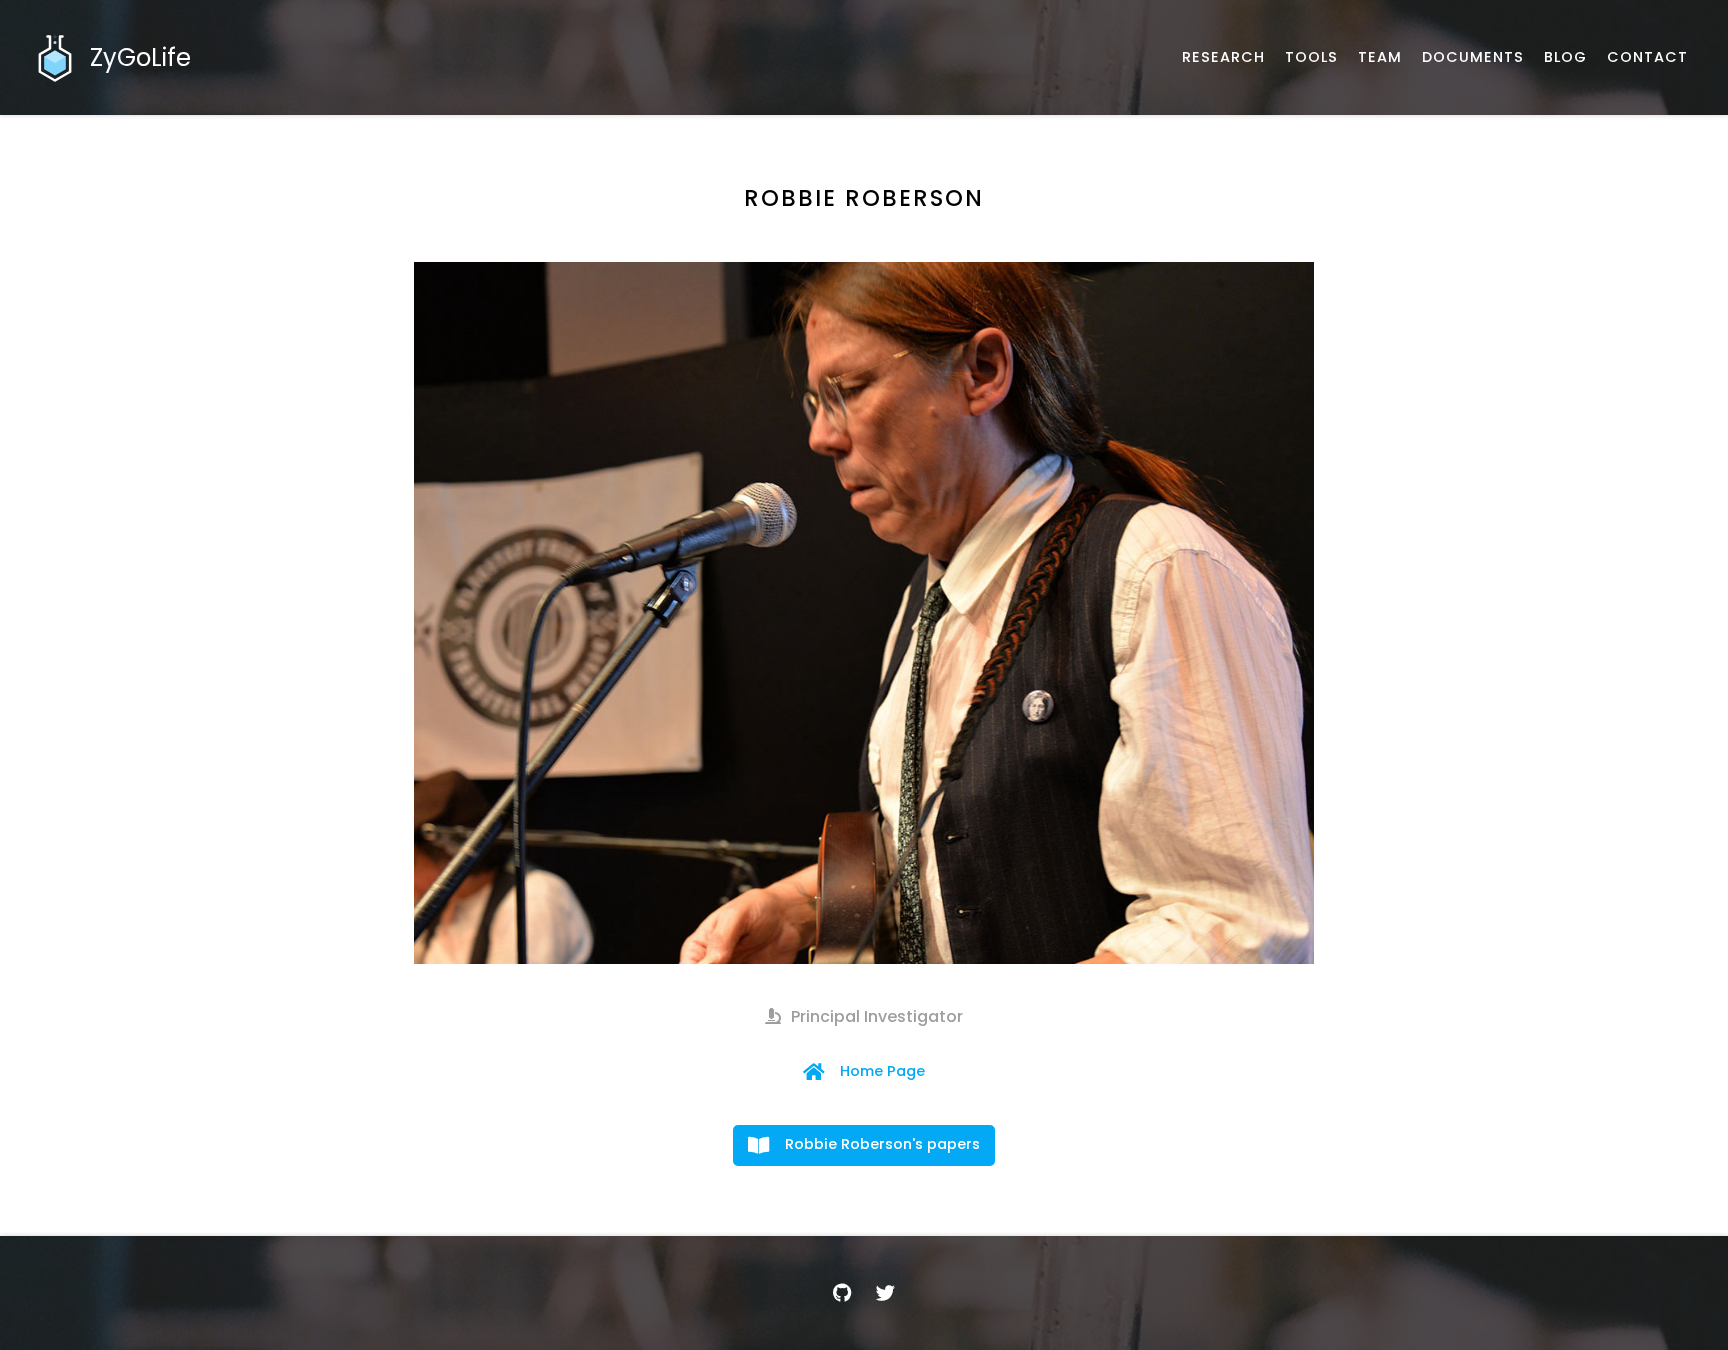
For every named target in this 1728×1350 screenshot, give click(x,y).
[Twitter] (886, 1293)
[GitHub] (842, 1293)
